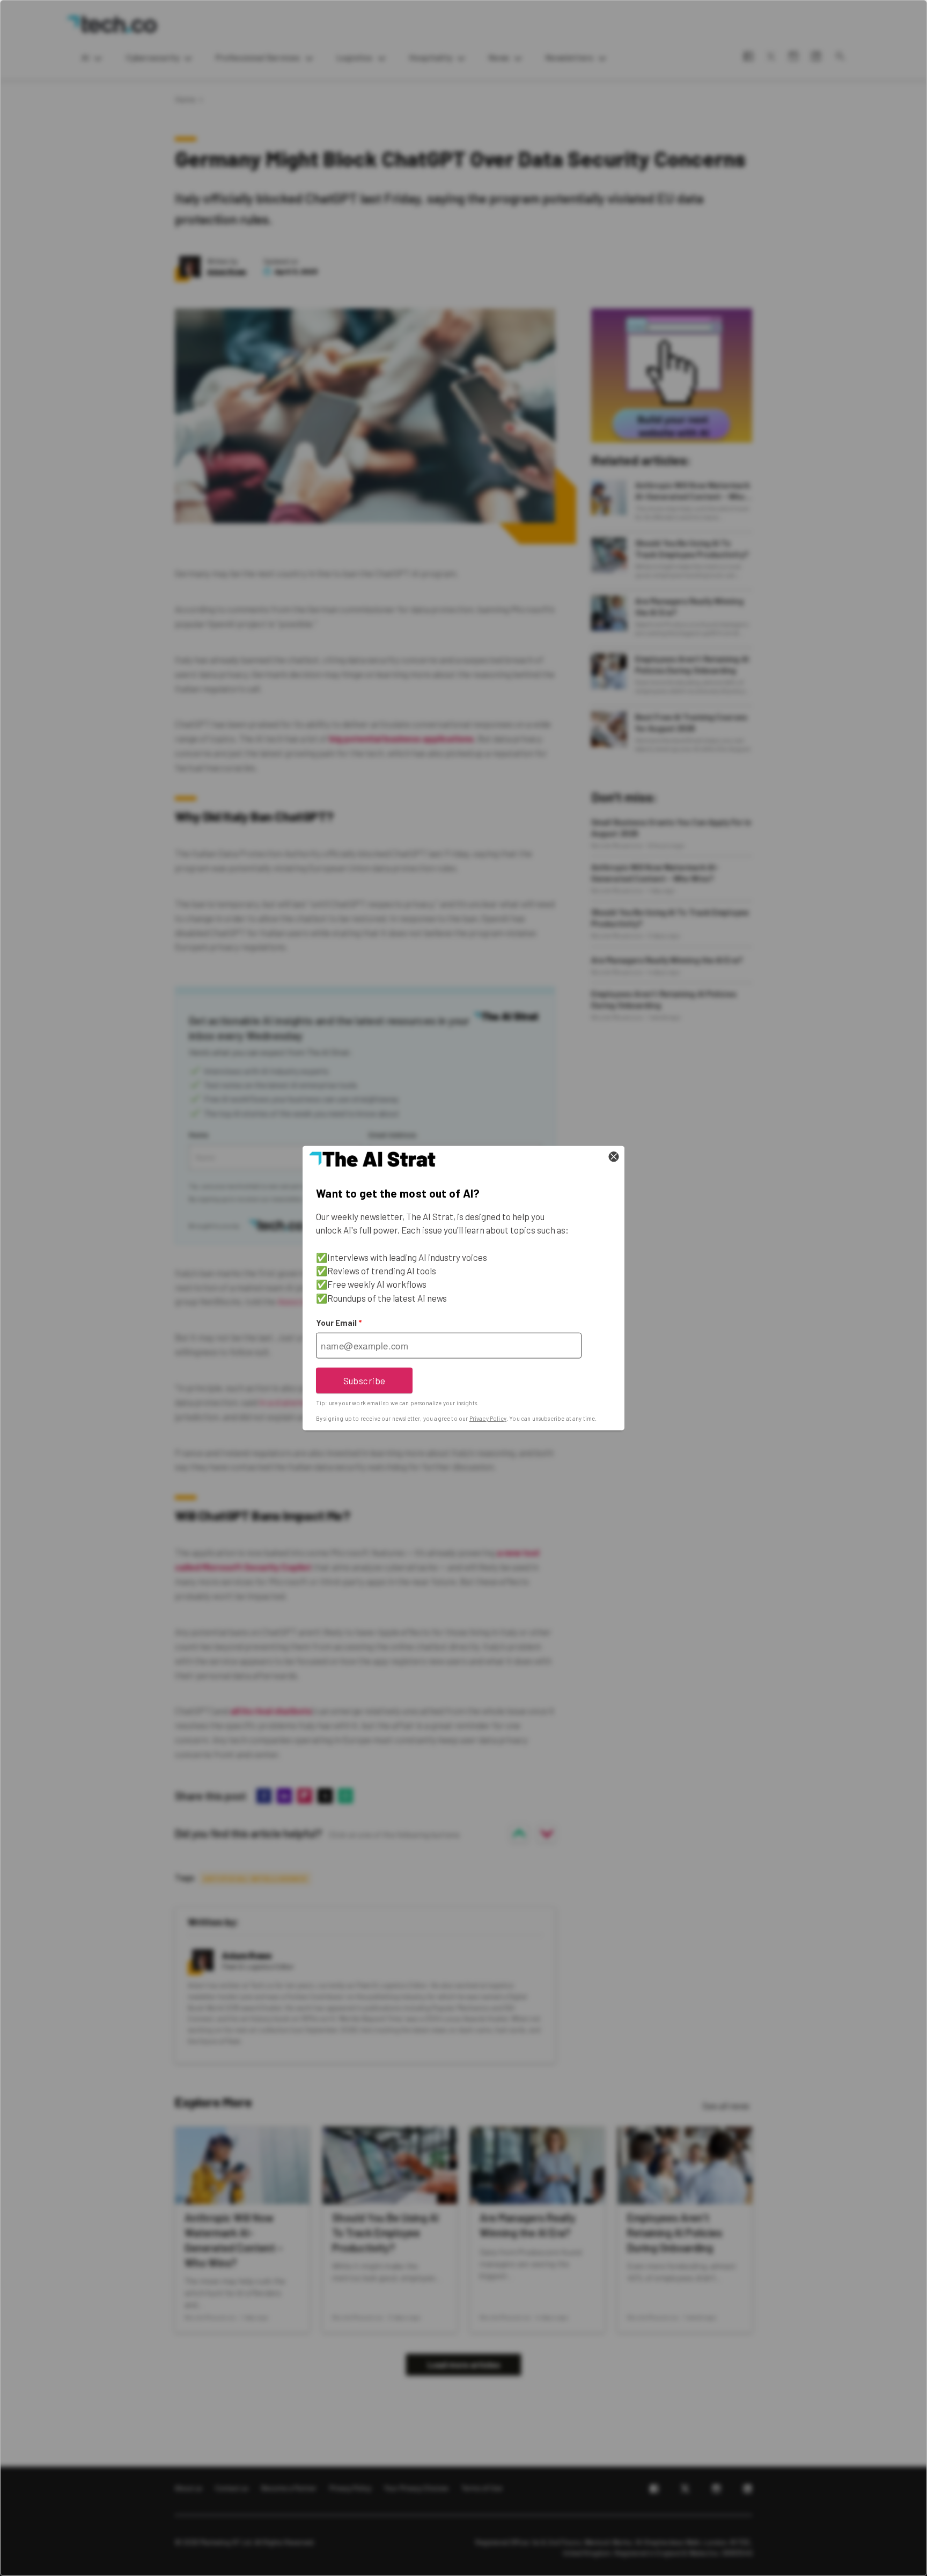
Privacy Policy (488, 1418)
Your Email (339, 1323)
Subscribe (365, 1380)
